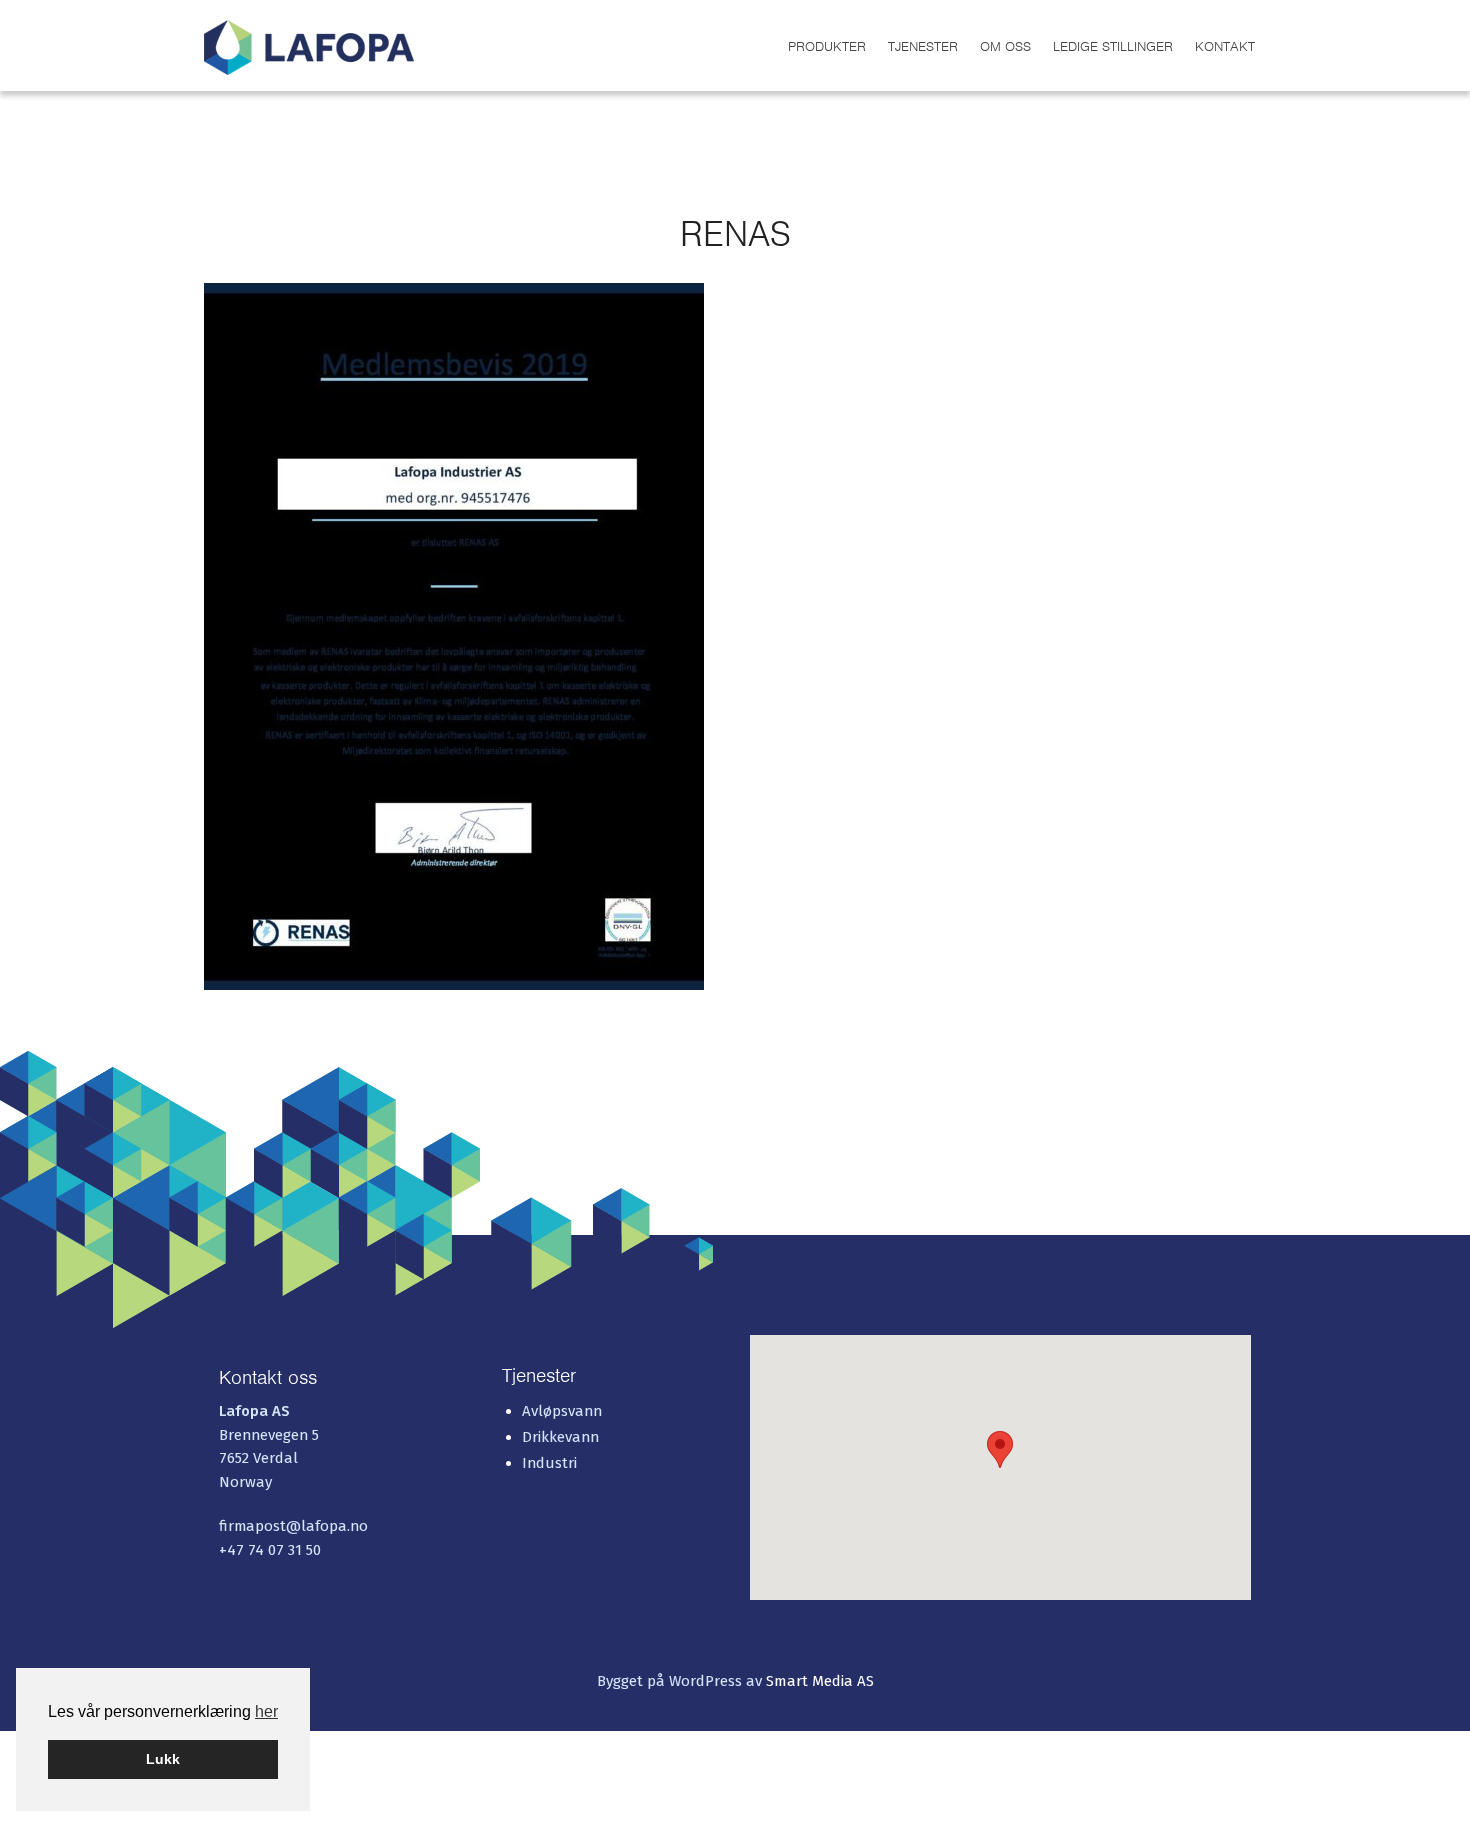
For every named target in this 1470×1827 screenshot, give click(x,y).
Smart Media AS (820, 1681)
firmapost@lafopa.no (293, 1526)
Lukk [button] (163, 1759)
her (266, 1711)
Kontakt (1225, 46)
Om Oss (1005, 46)
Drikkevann (560, 1437)
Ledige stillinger (1113, 46)
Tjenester (923, 46)
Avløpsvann (562, 1411)
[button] (1000, 1449)
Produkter (827, 46)
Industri (549, 1463)
